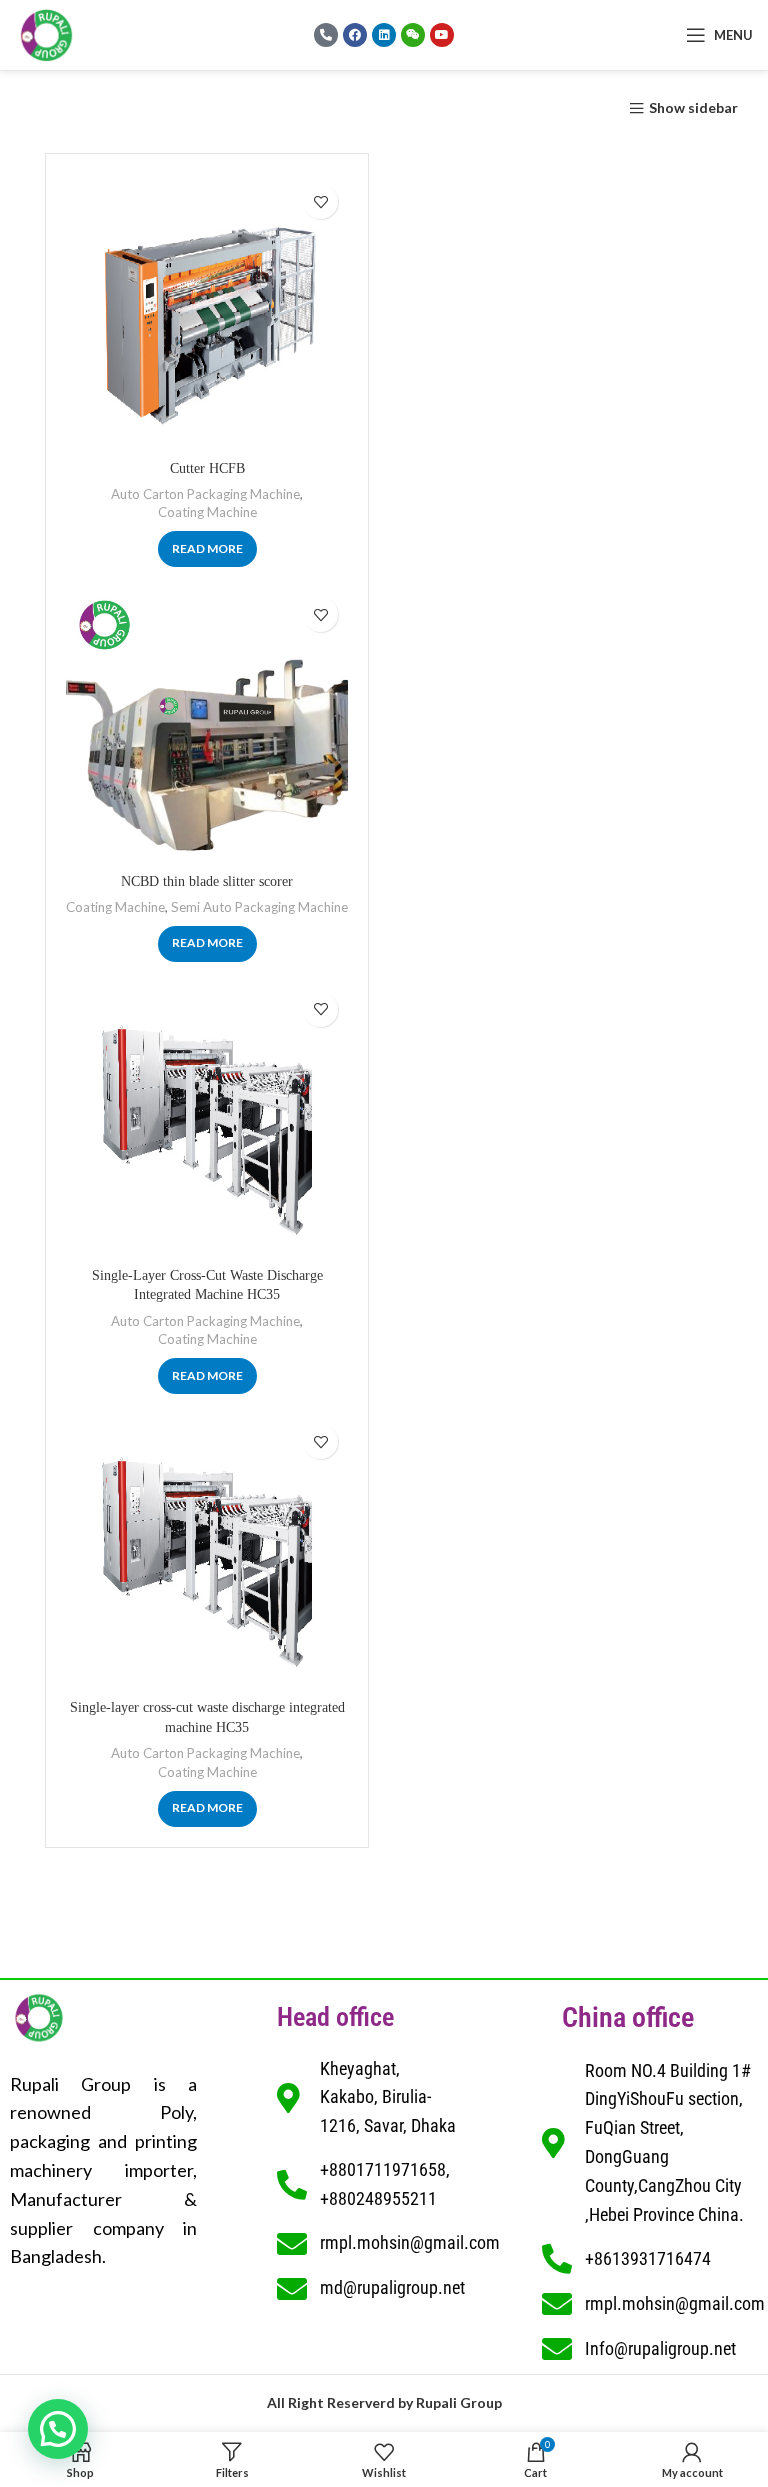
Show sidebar (693, 108)
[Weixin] (413, 35)
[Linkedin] (384, 35)
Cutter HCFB (207, 468)
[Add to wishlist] (320, 201)
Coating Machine (207, 512)
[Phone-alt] (326, 35)
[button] (58, 2429)
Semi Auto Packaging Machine (259, 907)
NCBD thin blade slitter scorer (207, 881)
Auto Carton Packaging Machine (205, 494)
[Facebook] (355, 35)
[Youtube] (442, 35)
